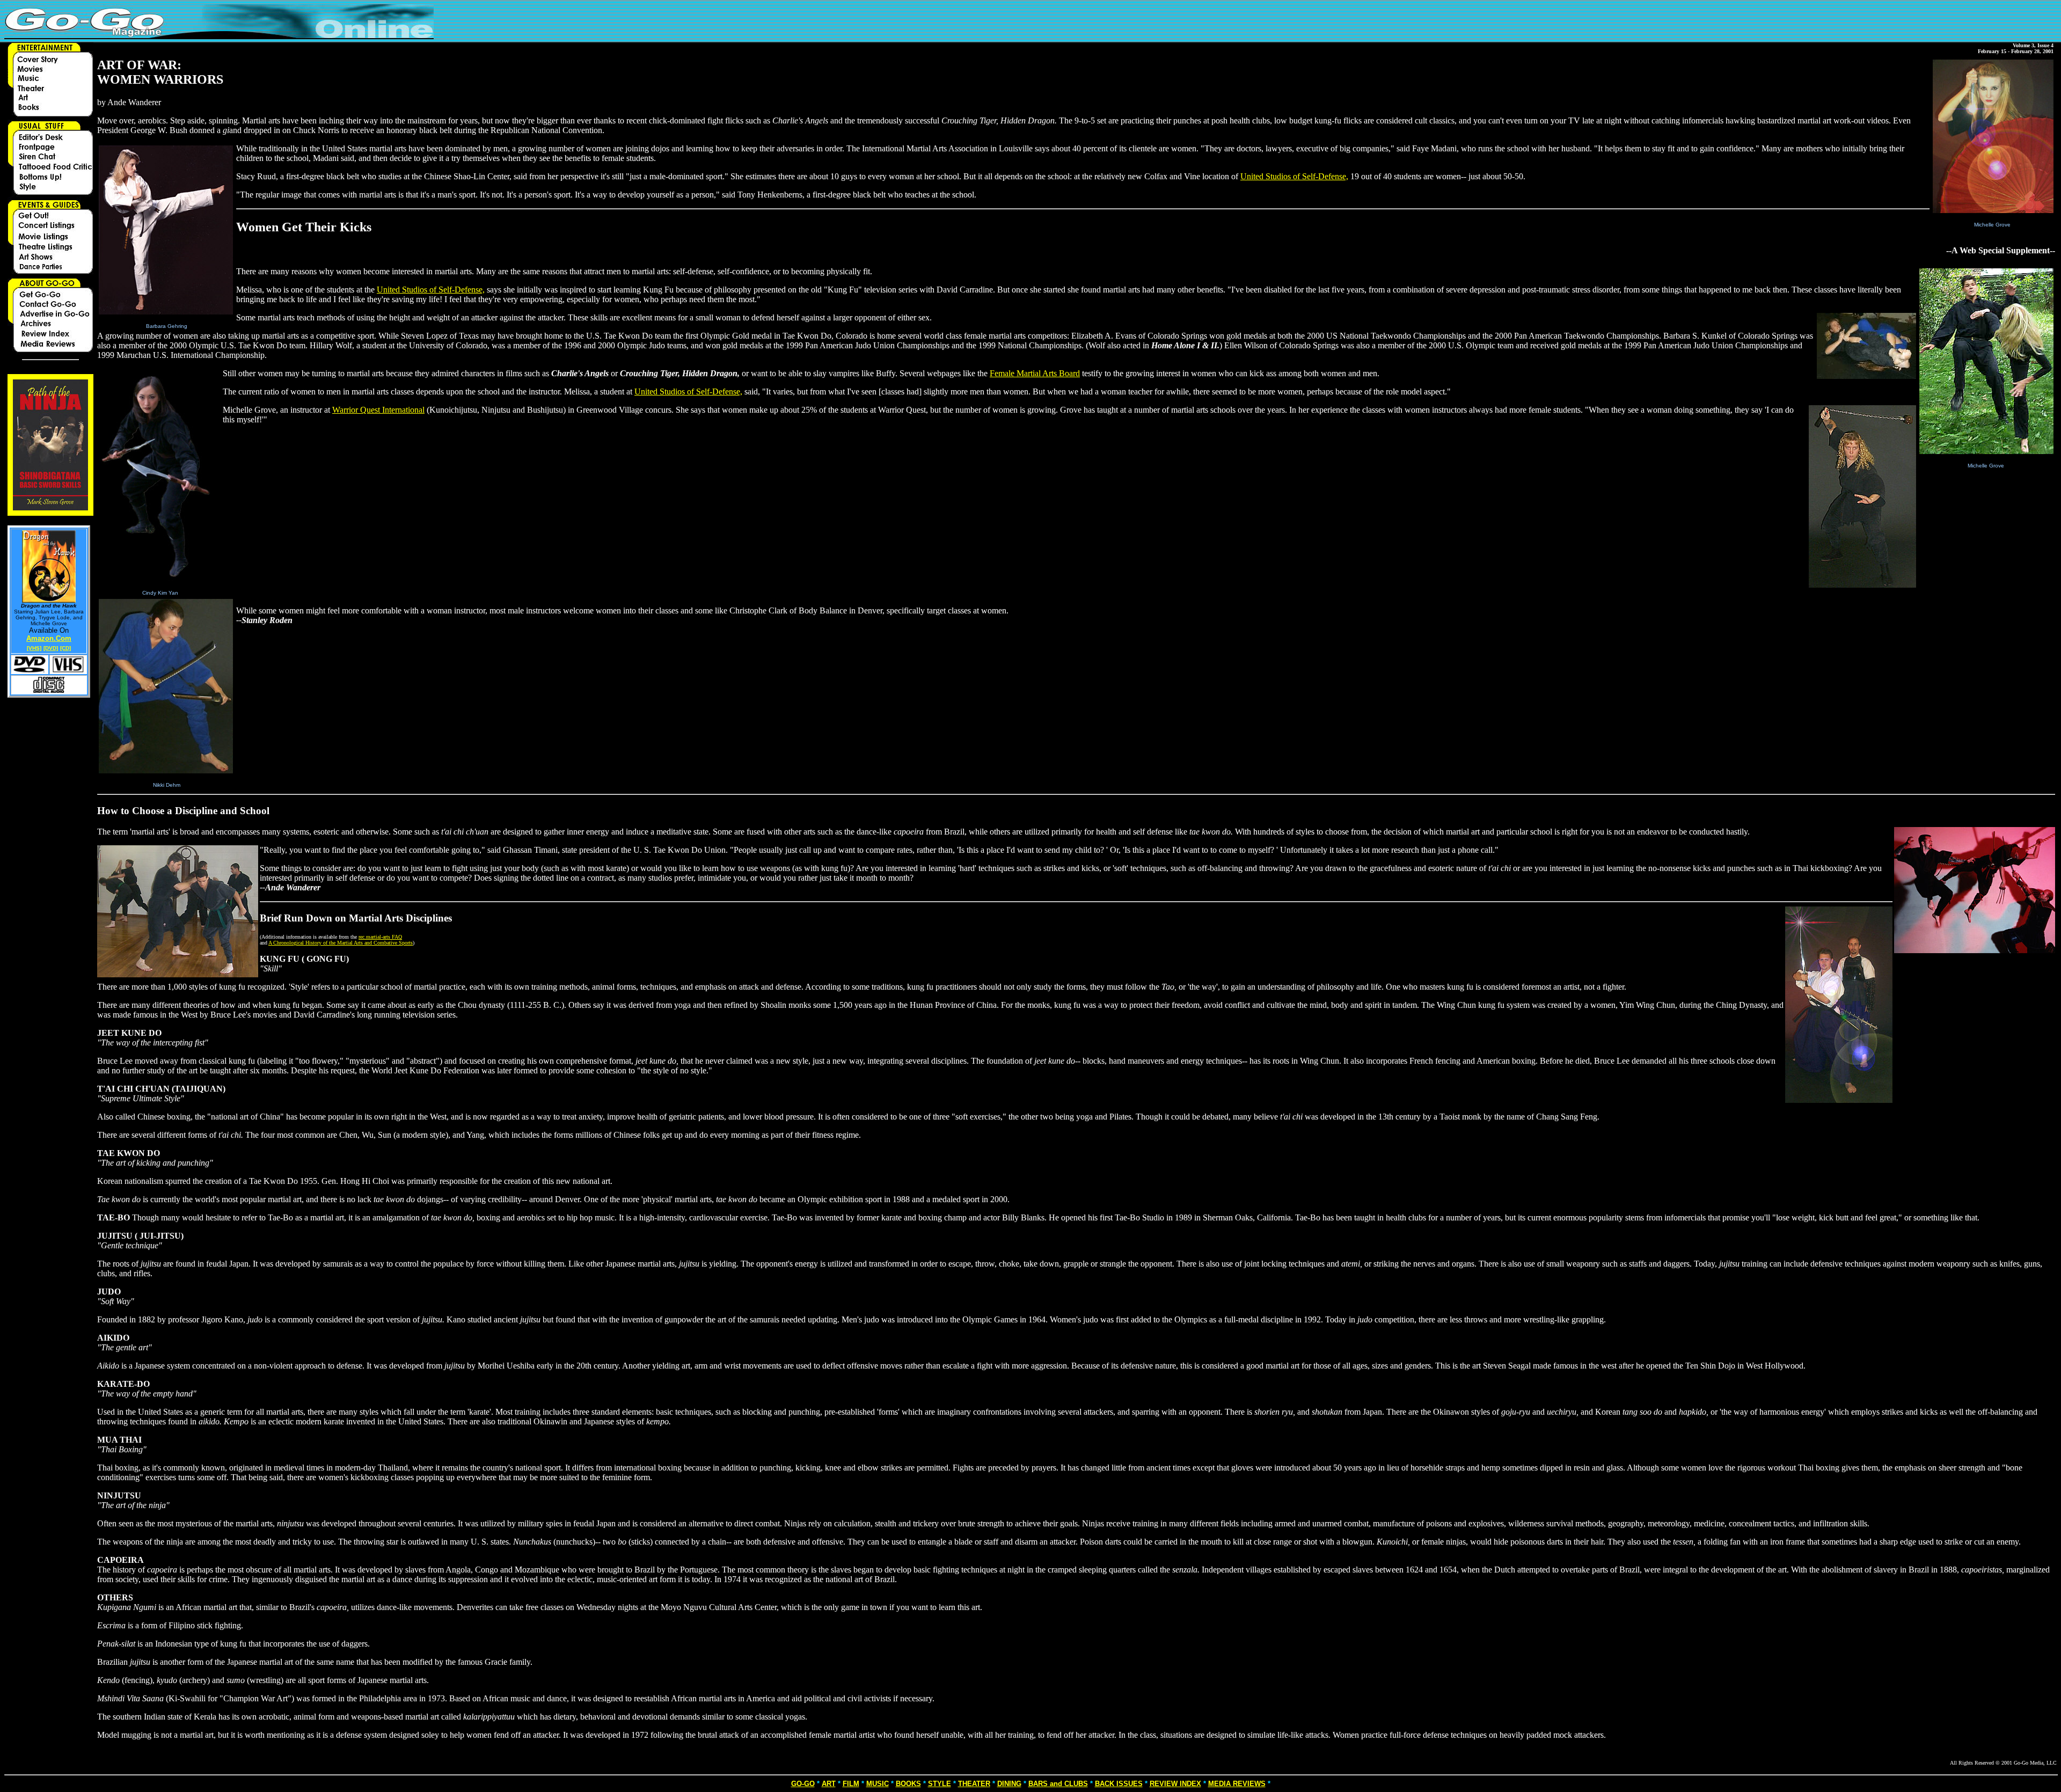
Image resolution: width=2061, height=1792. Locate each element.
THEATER (974, 1784)
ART (829, 1784)
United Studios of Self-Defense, (1294, 176)
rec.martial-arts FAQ (380, 937)
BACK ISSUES (1119, 1784)
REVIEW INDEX (1175, 1784)
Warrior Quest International (378, 410)
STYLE (940, 1784)
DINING (1009, 1784)
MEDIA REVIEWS (1237, 1784)
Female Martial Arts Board (1035, 373)
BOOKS (908, 1784)
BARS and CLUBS (1058, 1784)
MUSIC (878, 1784)
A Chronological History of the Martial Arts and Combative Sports (341, 943)
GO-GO (803, 1784)
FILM (851, 1784)
